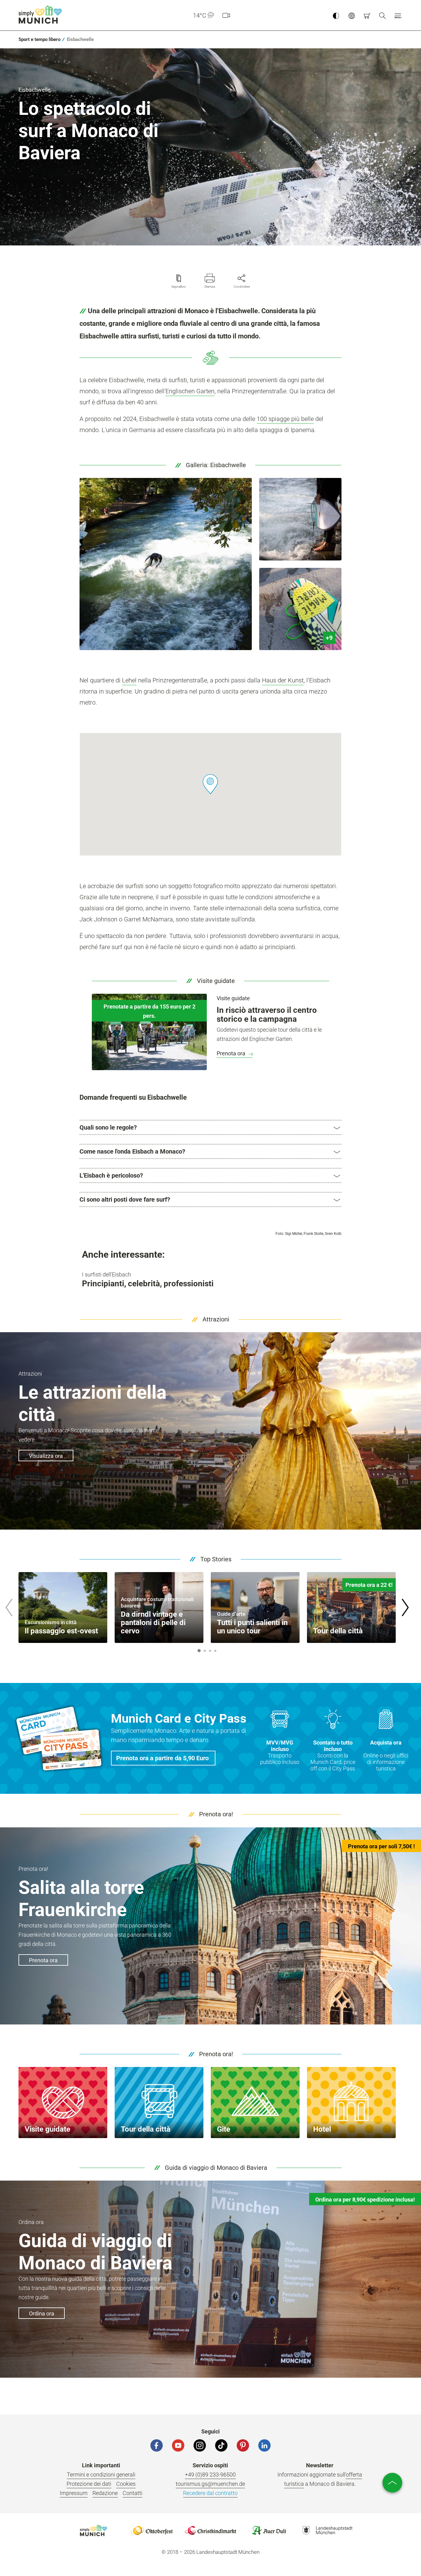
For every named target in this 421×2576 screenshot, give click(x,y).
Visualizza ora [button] (46, 1456)
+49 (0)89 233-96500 (210, 2475)
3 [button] (210, 1651)
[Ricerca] (382, 15)
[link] (39, 39)
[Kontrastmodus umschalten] (336, 15)
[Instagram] (200, 2445)
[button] (398, 15)
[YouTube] (178, 2445)
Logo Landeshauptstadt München (328, 2530)
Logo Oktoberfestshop (152, 2530)
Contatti (133, 2493)
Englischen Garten (190, 391)
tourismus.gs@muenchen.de (210, 2484)
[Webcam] (226, 15)
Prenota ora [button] (43, 1960)
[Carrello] (367, 15)
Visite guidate (216, 981)
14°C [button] (200, 15)
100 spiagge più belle (285, 419)
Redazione (105, 2493)
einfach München (42, 14)
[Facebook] (157, 2445)
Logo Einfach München (93, 2530)
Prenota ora (232, 1053)
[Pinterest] (243, 2445)
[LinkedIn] (264, 2445)
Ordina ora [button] (42, 2313)
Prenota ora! (216, 1814)
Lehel (129, 680)
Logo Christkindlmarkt (211, 2530)
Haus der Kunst (283, 680)
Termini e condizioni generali (101, 2475)
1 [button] (199, 1651)
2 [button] (205, 1651)
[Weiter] (405, 1607)
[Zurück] (9, 1607)
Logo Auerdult (269, 2530)
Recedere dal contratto (210, 2493)
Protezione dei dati (89, 2484)
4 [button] (215, 1651)
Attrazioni (216, 1319)
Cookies (126, 2484)
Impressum (74, 2493)
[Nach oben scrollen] (392, 2483)
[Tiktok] (221, 2445)
